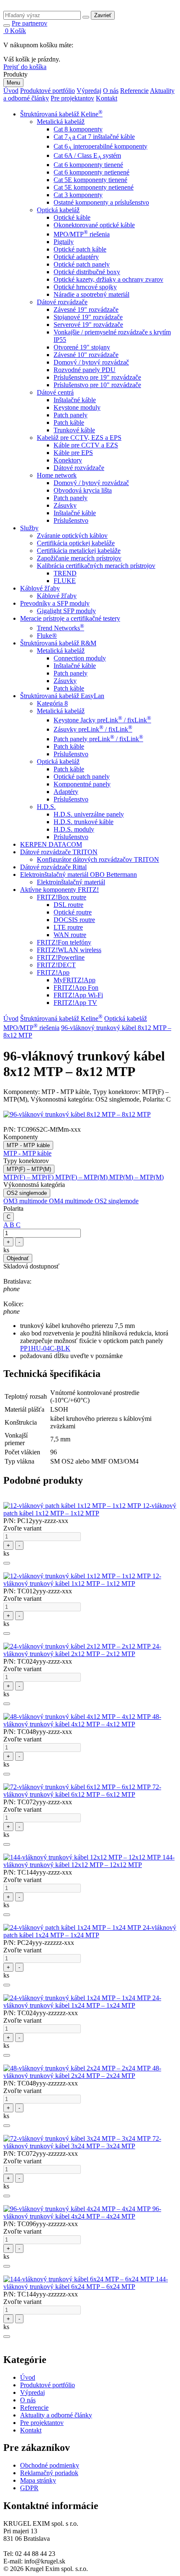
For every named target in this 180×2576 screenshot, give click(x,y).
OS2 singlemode (27, 1193)
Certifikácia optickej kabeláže (76, 543)
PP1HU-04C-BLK (45, 1348)
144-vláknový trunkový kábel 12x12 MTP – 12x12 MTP (89, 1861)
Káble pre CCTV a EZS (86, 445)
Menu (13, 83)
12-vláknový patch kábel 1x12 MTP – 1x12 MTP (90, 1509)
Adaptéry (66, 792)
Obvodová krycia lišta (83, 490)
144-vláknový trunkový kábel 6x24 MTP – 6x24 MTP (86, 2283)
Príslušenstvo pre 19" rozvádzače (97, 377)
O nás (111, 91)
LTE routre (68, 927)
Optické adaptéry (76, 257)
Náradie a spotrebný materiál (91, 294)
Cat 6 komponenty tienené (88, 165)
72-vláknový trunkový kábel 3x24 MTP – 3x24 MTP (82, 2142)
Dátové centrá (55, 392)
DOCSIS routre (74, 920)
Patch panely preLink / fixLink (98, 739)
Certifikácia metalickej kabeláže (79, 551)
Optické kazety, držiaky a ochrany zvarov (108, 279)
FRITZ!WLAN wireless (69, 950)
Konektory (68, 460)
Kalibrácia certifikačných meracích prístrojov (96, 566)
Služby (29, 528)
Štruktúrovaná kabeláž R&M (58, 643)
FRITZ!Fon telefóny (64, 942)
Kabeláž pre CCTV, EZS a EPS (79, 438)
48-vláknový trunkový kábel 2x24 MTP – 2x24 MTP (82, 2072)
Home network (57, 475)
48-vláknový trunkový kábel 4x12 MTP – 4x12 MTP (82, 1720)
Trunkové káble (74, 430)
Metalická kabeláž (61, 122)
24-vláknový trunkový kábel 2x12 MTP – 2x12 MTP (82, 1650)
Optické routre (73, 912)
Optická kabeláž (58, 210)
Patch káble (69, 422)
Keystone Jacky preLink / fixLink (102, 720)
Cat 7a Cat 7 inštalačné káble (94, 137)
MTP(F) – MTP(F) (29, 1177)
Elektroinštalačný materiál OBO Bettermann (78, 875)
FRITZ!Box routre (62, 897)
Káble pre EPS (73, 453)
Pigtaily (64, 242)
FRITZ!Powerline (61, 957)
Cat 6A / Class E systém (87, 155)
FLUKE (65, 581)
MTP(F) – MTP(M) (29, 1169)
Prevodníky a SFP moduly (55, 603)
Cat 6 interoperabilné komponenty (100, 146)
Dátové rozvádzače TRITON (59, 852)
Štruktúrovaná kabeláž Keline (61, 114)
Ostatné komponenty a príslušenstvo (101, 202)
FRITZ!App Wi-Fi (78, 995)
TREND (65, 573)
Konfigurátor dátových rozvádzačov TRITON (98, 859)
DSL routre (68, 905)
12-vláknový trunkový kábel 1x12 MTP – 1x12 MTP (82, 1580)
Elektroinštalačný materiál (71, 882)
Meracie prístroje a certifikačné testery (70, 618)
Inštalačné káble (75, 400)
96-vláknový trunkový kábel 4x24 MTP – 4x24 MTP (82, 2213)
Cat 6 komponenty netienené (91, 172)
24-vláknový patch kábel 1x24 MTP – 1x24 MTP (90, 1931)
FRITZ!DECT (56, 965)
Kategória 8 (52, 703)
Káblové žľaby (40, 588)
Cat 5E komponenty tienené (90, 180)
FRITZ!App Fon (76, 988)
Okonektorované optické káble (94, 225)
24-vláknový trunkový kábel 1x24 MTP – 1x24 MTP (82, 2002)
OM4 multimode (72, 1201)
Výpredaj (89, 91)
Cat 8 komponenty (78, 129)
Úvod (11, 91)
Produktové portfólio (48, 91)
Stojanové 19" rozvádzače (88, 317)
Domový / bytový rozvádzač (91, 362)
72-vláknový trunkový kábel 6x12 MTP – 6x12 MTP (82, 1791)
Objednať (18, 1258)
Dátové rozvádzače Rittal (53, 867)
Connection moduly (80, 658)
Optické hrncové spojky (85, 287)
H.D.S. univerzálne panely (89, 814)
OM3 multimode (26, 1201)
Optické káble (72, 217)
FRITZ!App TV (75, 1003)
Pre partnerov (30, 23)
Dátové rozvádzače (62, 302)
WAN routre (70, 935)
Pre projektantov (72, 98)
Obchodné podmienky (50, 2465)
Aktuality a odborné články (56, 2415)
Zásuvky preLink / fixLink (93, 729)
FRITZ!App (53, 972)
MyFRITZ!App (75, 980)
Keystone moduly (77, 407)
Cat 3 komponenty (78, 195)
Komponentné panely (82, 784)
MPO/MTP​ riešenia (82, 234)
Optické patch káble (80, 249)
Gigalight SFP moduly (66, 611)
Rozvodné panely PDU (85, 370)
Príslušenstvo (71, 520)
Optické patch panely (82, 264)
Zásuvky (65, 505)
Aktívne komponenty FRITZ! (59, 890)
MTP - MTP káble (28, 1145)
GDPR (29, 2488)
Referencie (134, 91)
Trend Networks (60, 628)
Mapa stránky (38, 2480)
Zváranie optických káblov (72, 535)
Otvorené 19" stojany (82, 347)
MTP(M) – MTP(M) (136, 1177)
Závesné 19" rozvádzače (86, 309)
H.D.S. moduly (74, 829)
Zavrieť (103, 15)
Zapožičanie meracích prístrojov (79, 558)
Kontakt (107, 98)
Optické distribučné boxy (87, 272)
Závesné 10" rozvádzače (86, 355)
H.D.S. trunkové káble (84, 822)
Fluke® (47, 636)
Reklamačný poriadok (49, 2473)
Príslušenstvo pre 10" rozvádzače (97, 385)
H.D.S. (46, 807)
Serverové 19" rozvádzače (88, 325)
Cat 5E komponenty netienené (94, 187)
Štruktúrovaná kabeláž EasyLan (62, 696)
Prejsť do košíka (25, 67)
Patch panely (71, 415)
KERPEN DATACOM (51, 844)
